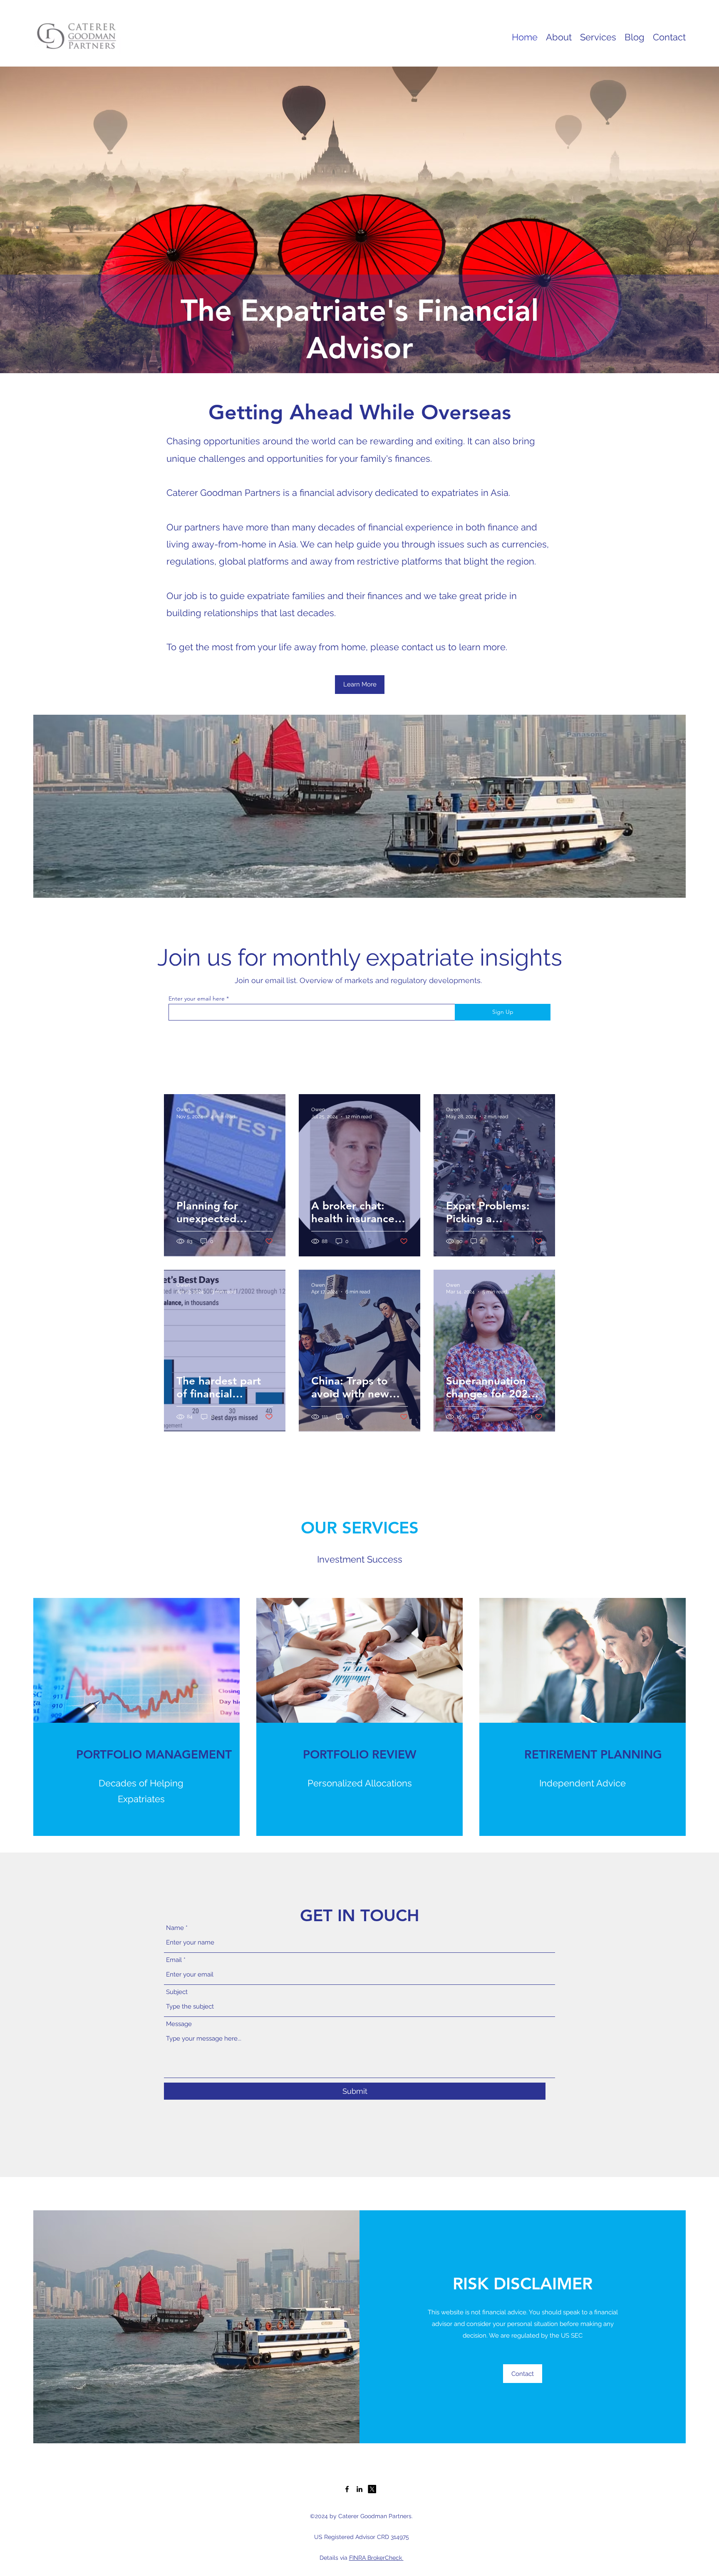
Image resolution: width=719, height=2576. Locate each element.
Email (174, 1960)
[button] (360, 685)
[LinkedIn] (359, 2489)
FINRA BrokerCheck (376, 2558)
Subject (177, 1992)
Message (179, 2024)
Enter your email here (197, 998)
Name (175, 1928)
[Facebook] (347, 2489)
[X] (372, 2489)
